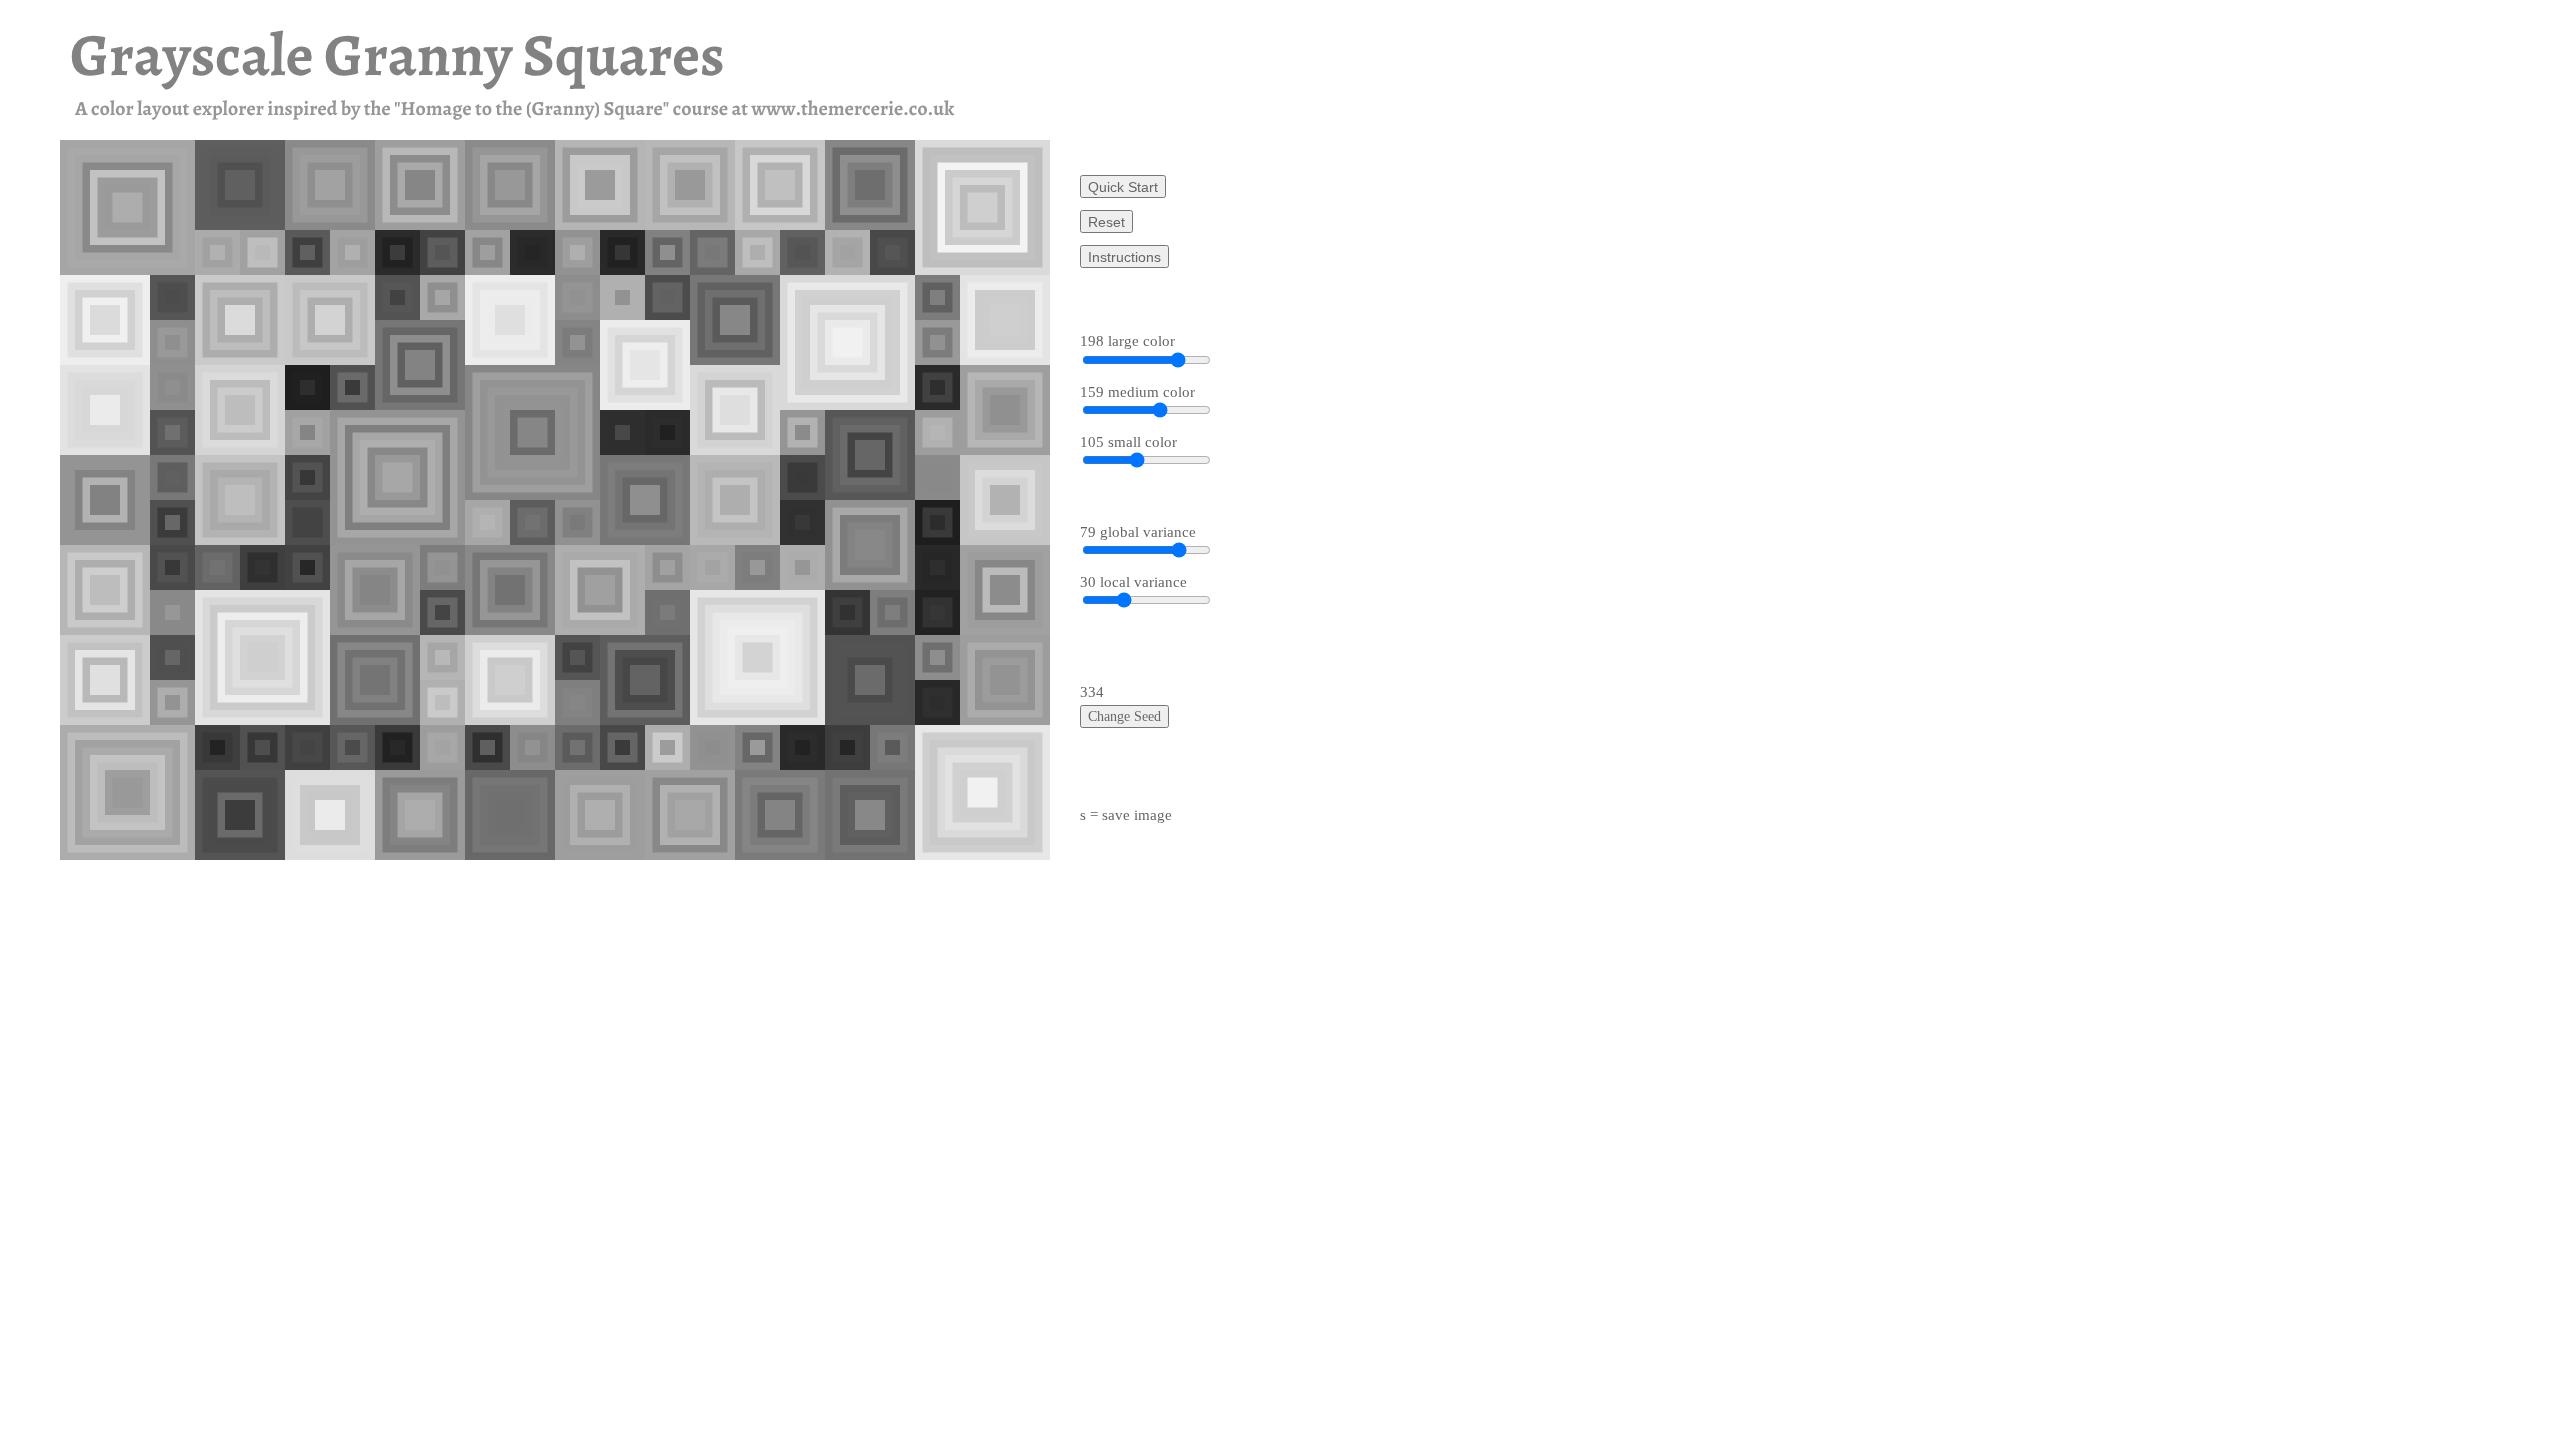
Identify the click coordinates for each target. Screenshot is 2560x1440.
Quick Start (1123, 187)
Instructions (1124, 257)
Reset (1106, 222)
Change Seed (1124, 716)
